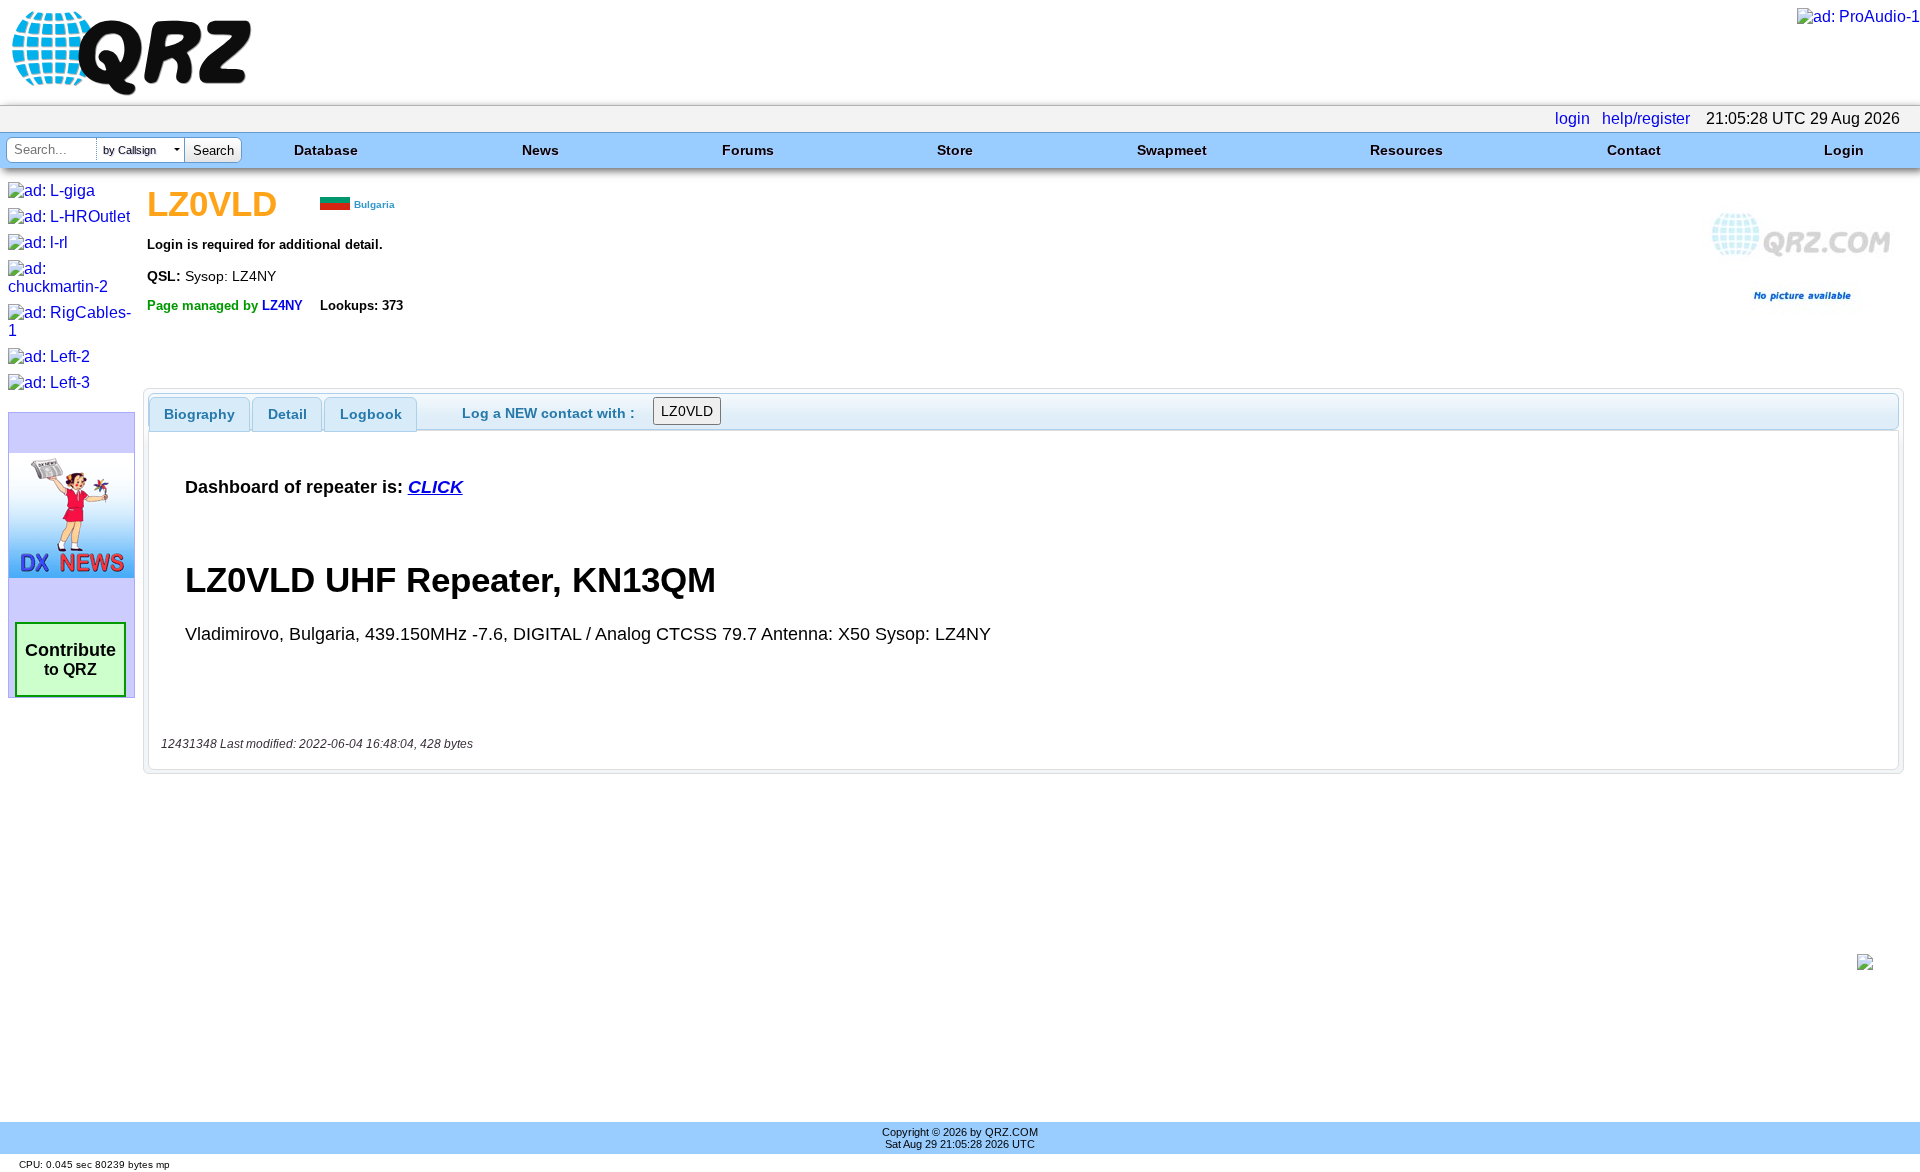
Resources (1406, 150)
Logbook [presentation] (371, 414)
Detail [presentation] (287, 414)
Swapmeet (1172, 150)
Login (1844, 150)
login (1572, 118)
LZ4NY (282, 305)
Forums (748, 150)
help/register (1646, 118)
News (540, 150)
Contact (1634, 150)
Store (955, 150)
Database (326, 150)
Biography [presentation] (199, 414)
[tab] (199, 414)
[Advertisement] (1000, 962)
